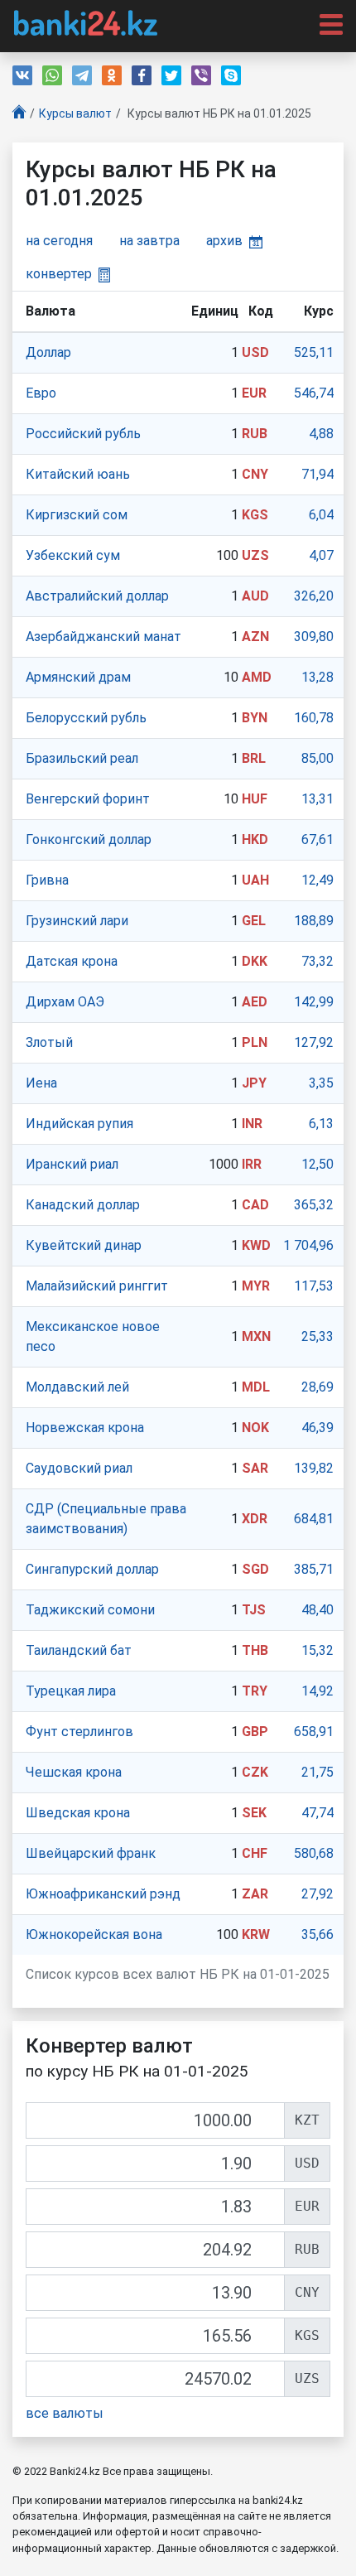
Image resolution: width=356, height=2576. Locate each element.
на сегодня (59, 241)
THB (255, 1650)
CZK (255, 1772)
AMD (257, 677)
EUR (254, 393)
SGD (255, 1569)
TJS (254, 1610)
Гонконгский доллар (89, 839)
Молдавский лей (77, 1387)
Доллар (48, 352)
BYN (255, 718)
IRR (252, 1164)
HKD (255, 839)
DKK (255, 961)
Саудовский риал (79, 1468)
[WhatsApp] (52, 75)
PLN (255, 1042)
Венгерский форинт (88, 799)
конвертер (59, 274)
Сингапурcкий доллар (92, 1569)
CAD (255, 1205)
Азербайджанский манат (103, 637)
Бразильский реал (82, 758)
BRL (254, 758)
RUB (255, 434)
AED (255, 1002)
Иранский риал (72, 1164)
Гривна (47, 880)
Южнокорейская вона (94, 1934)
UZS (255, 555)
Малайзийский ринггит (97, 1286)
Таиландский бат (79, 1650)
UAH (255, 880)
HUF (255, 799)
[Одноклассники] (112, 75)
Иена (41, 1083)
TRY (255, 1691)
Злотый (49, 1042)
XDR (255, 1519)
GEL (254, 921)
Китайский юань (78, 474)
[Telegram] (82, 75)
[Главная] (19, 114)
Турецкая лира (71, 1691)
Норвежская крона (85, 1428)
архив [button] (224, 241)
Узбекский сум (73, 555)
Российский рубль (83, 434)
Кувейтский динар (84, 1245)
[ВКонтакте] (22, 75)
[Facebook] (142, 75)
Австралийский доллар (97, 596)
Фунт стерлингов (79, 1732)
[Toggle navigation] (326, 23)
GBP (255, 1732)
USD (255, 352)
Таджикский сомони (90, 1610)
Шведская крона (78, 1813)
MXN (256, 1336)
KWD (256, 1245)
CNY (255, 474)
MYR (256, 1286)
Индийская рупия (79, 1124)
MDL (256, 1387)
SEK (254, 1813)
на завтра (149, 241)
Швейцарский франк (91, 1853)
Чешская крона (74, 1772)
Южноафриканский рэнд (103, 1894)
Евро (41, 393)
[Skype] (231, 75)
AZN (255, 637)
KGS (255, 515)
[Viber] (201, 75)
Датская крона (72, 961)
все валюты (65, 2413)
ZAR (255, 1894)
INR (252, 1124)
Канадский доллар (83, 1205)
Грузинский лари (77, 921)
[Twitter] (171, 75)
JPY (254, 1083)
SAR (255, 1468)
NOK (255, 1428)
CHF (255, 1853)
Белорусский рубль (86, 718)
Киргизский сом (77, 515)
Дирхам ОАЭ (65, 1002)
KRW (256, 1934)
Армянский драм (78, 677)
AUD (255, 596)
